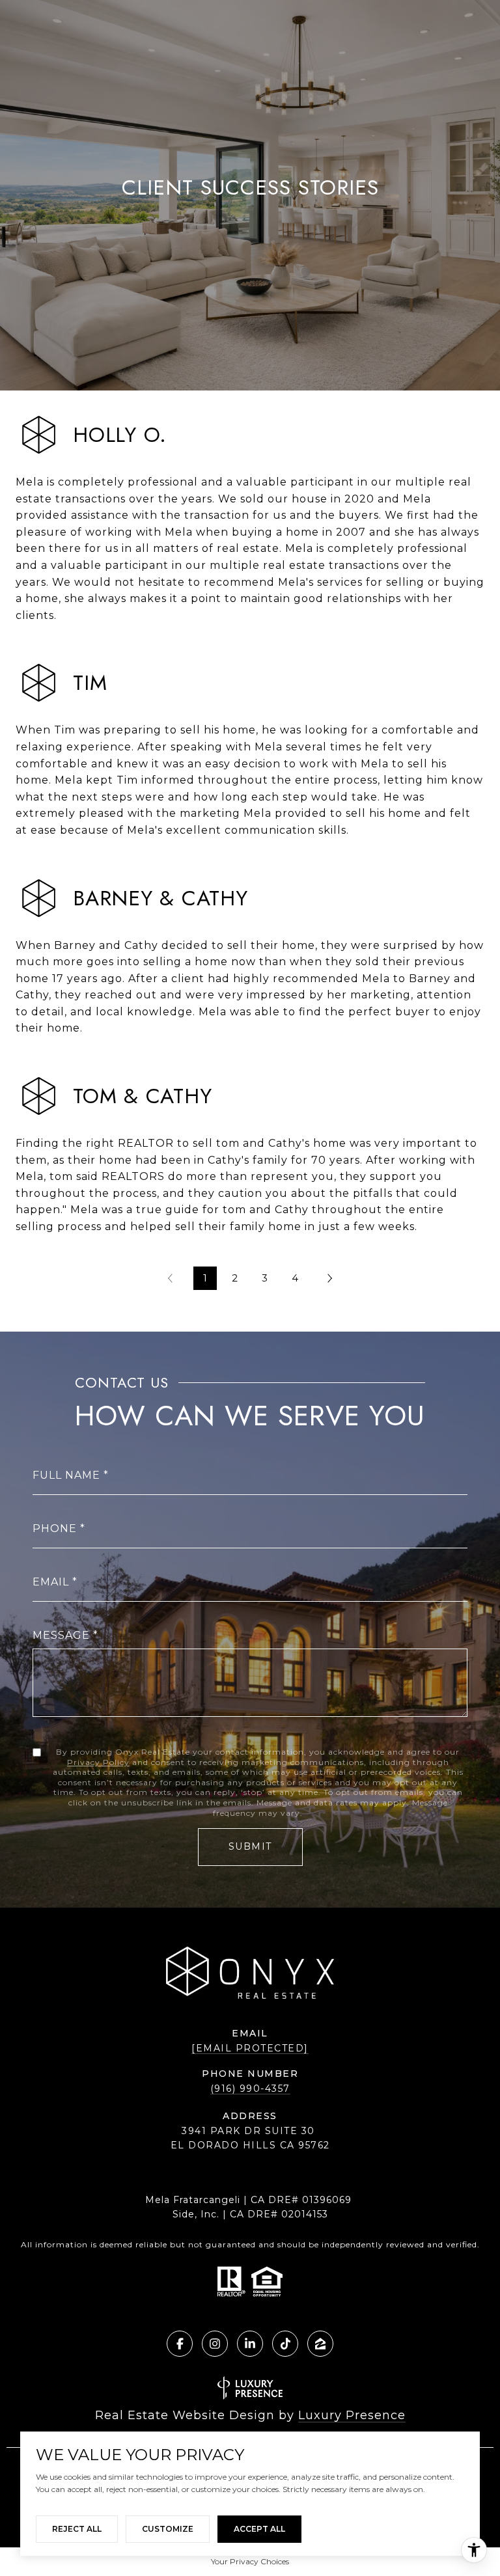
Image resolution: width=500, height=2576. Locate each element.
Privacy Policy (98, 1762)
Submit (250, 1846)
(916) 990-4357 (250, 2089)
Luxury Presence (352, 2415)
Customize (168, 2529)
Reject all (77, 2529)
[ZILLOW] (320, 2344)
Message (61, 1635)
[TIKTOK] (285, 2344)
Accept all (259, 2529)
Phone (55, 1528)
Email (51, 1582)
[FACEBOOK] (180, 2344)
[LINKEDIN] (250, 2344)
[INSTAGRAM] (215, 2344)
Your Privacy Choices (250, 2561)
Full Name (66, 1475)
